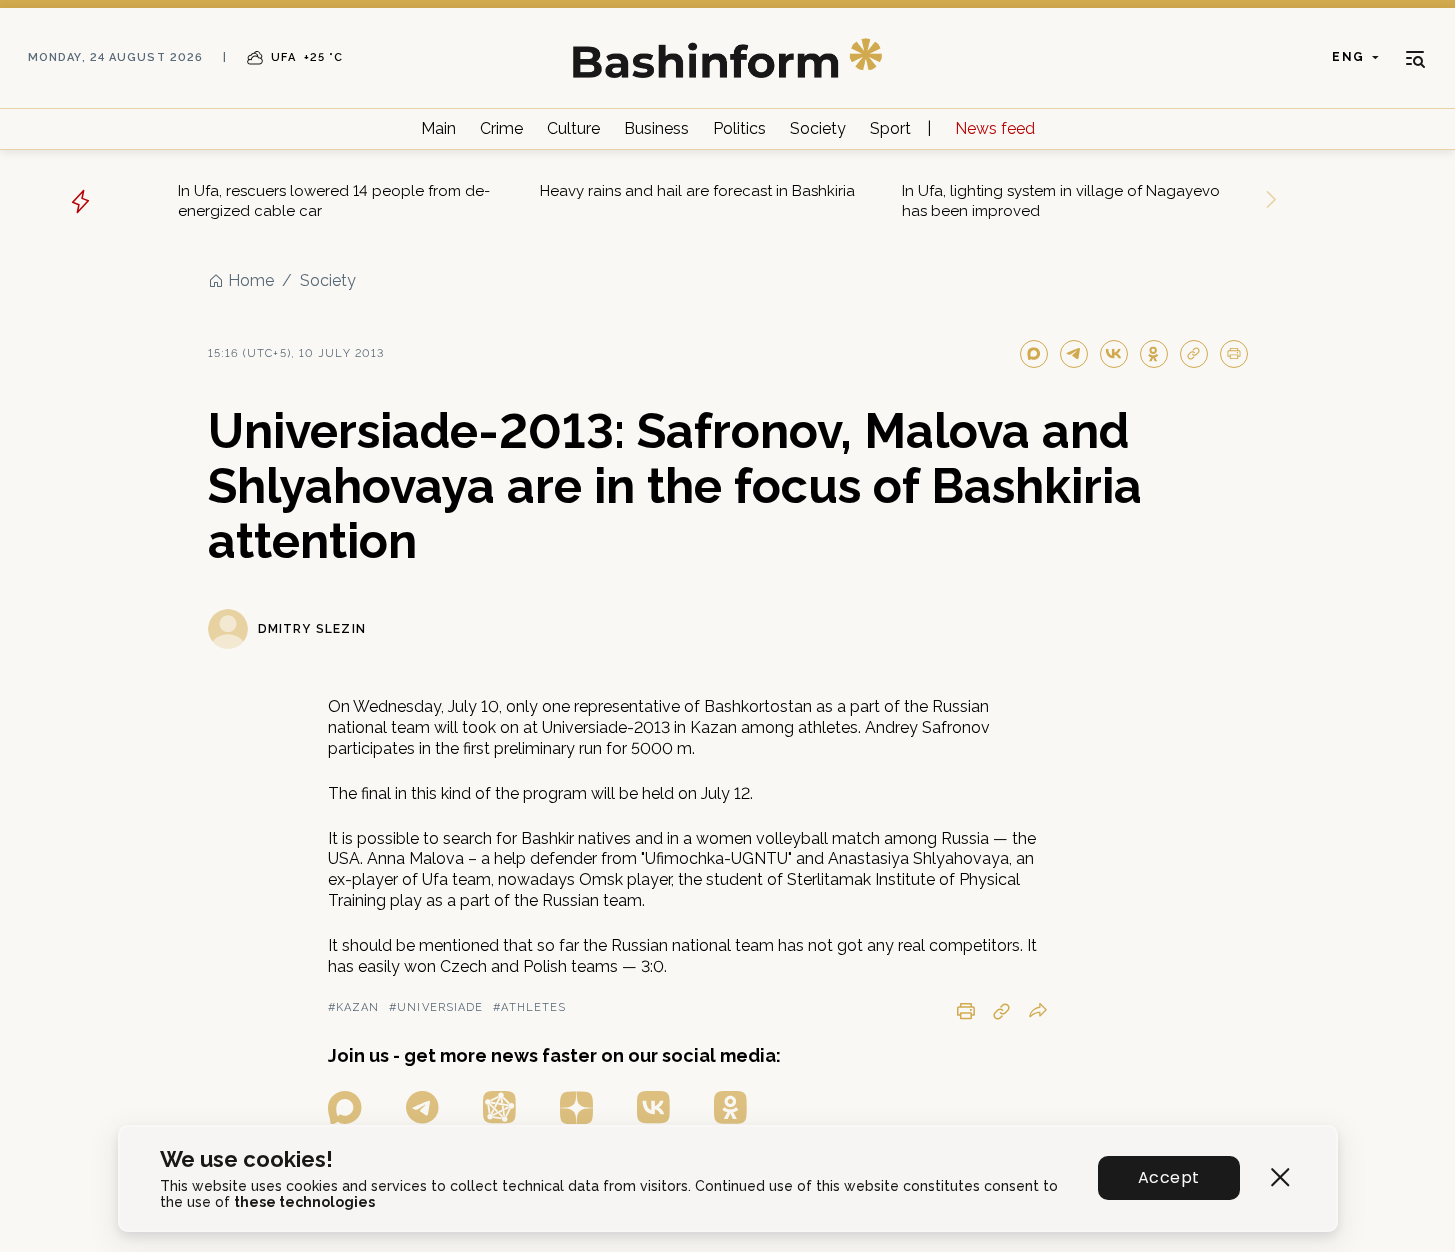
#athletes (529, 1007)
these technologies (304, 1202)
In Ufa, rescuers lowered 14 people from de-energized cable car (334, 201)
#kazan (354, 1007)
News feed (995, 128)
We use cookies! (246, 1159)
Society (818, 128)
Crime (501, 128)
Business (656, 128)
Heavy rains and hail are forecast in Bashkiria (697, 191)
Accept (1168, 1177)
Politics (739, 128)
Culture (573, 128)
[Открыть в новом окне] (345, 1107)
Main (438, 128)
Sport (890, 128)
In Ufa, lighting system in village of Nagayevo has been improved (1061, 201)
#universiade (436, 1007)
